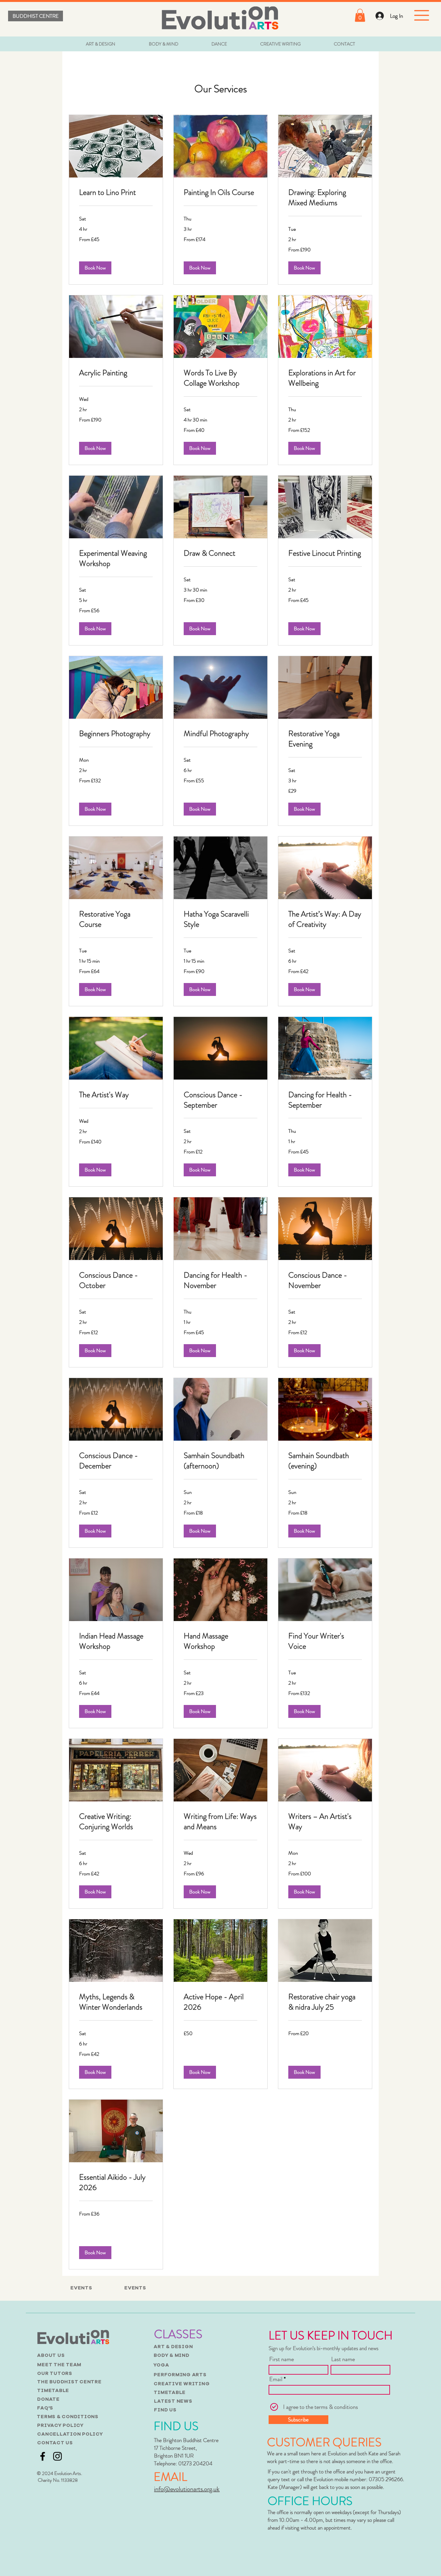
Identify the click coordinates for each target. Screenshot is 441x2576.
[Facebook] (43, 2456)
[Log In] (379, 16)
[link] (116, 193)
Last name (343, 2359)
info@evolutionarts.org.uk (187, 2489)
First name (282, 2359)
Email (276, 2379)
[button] (360, 15)
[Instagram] (57, 2456)
